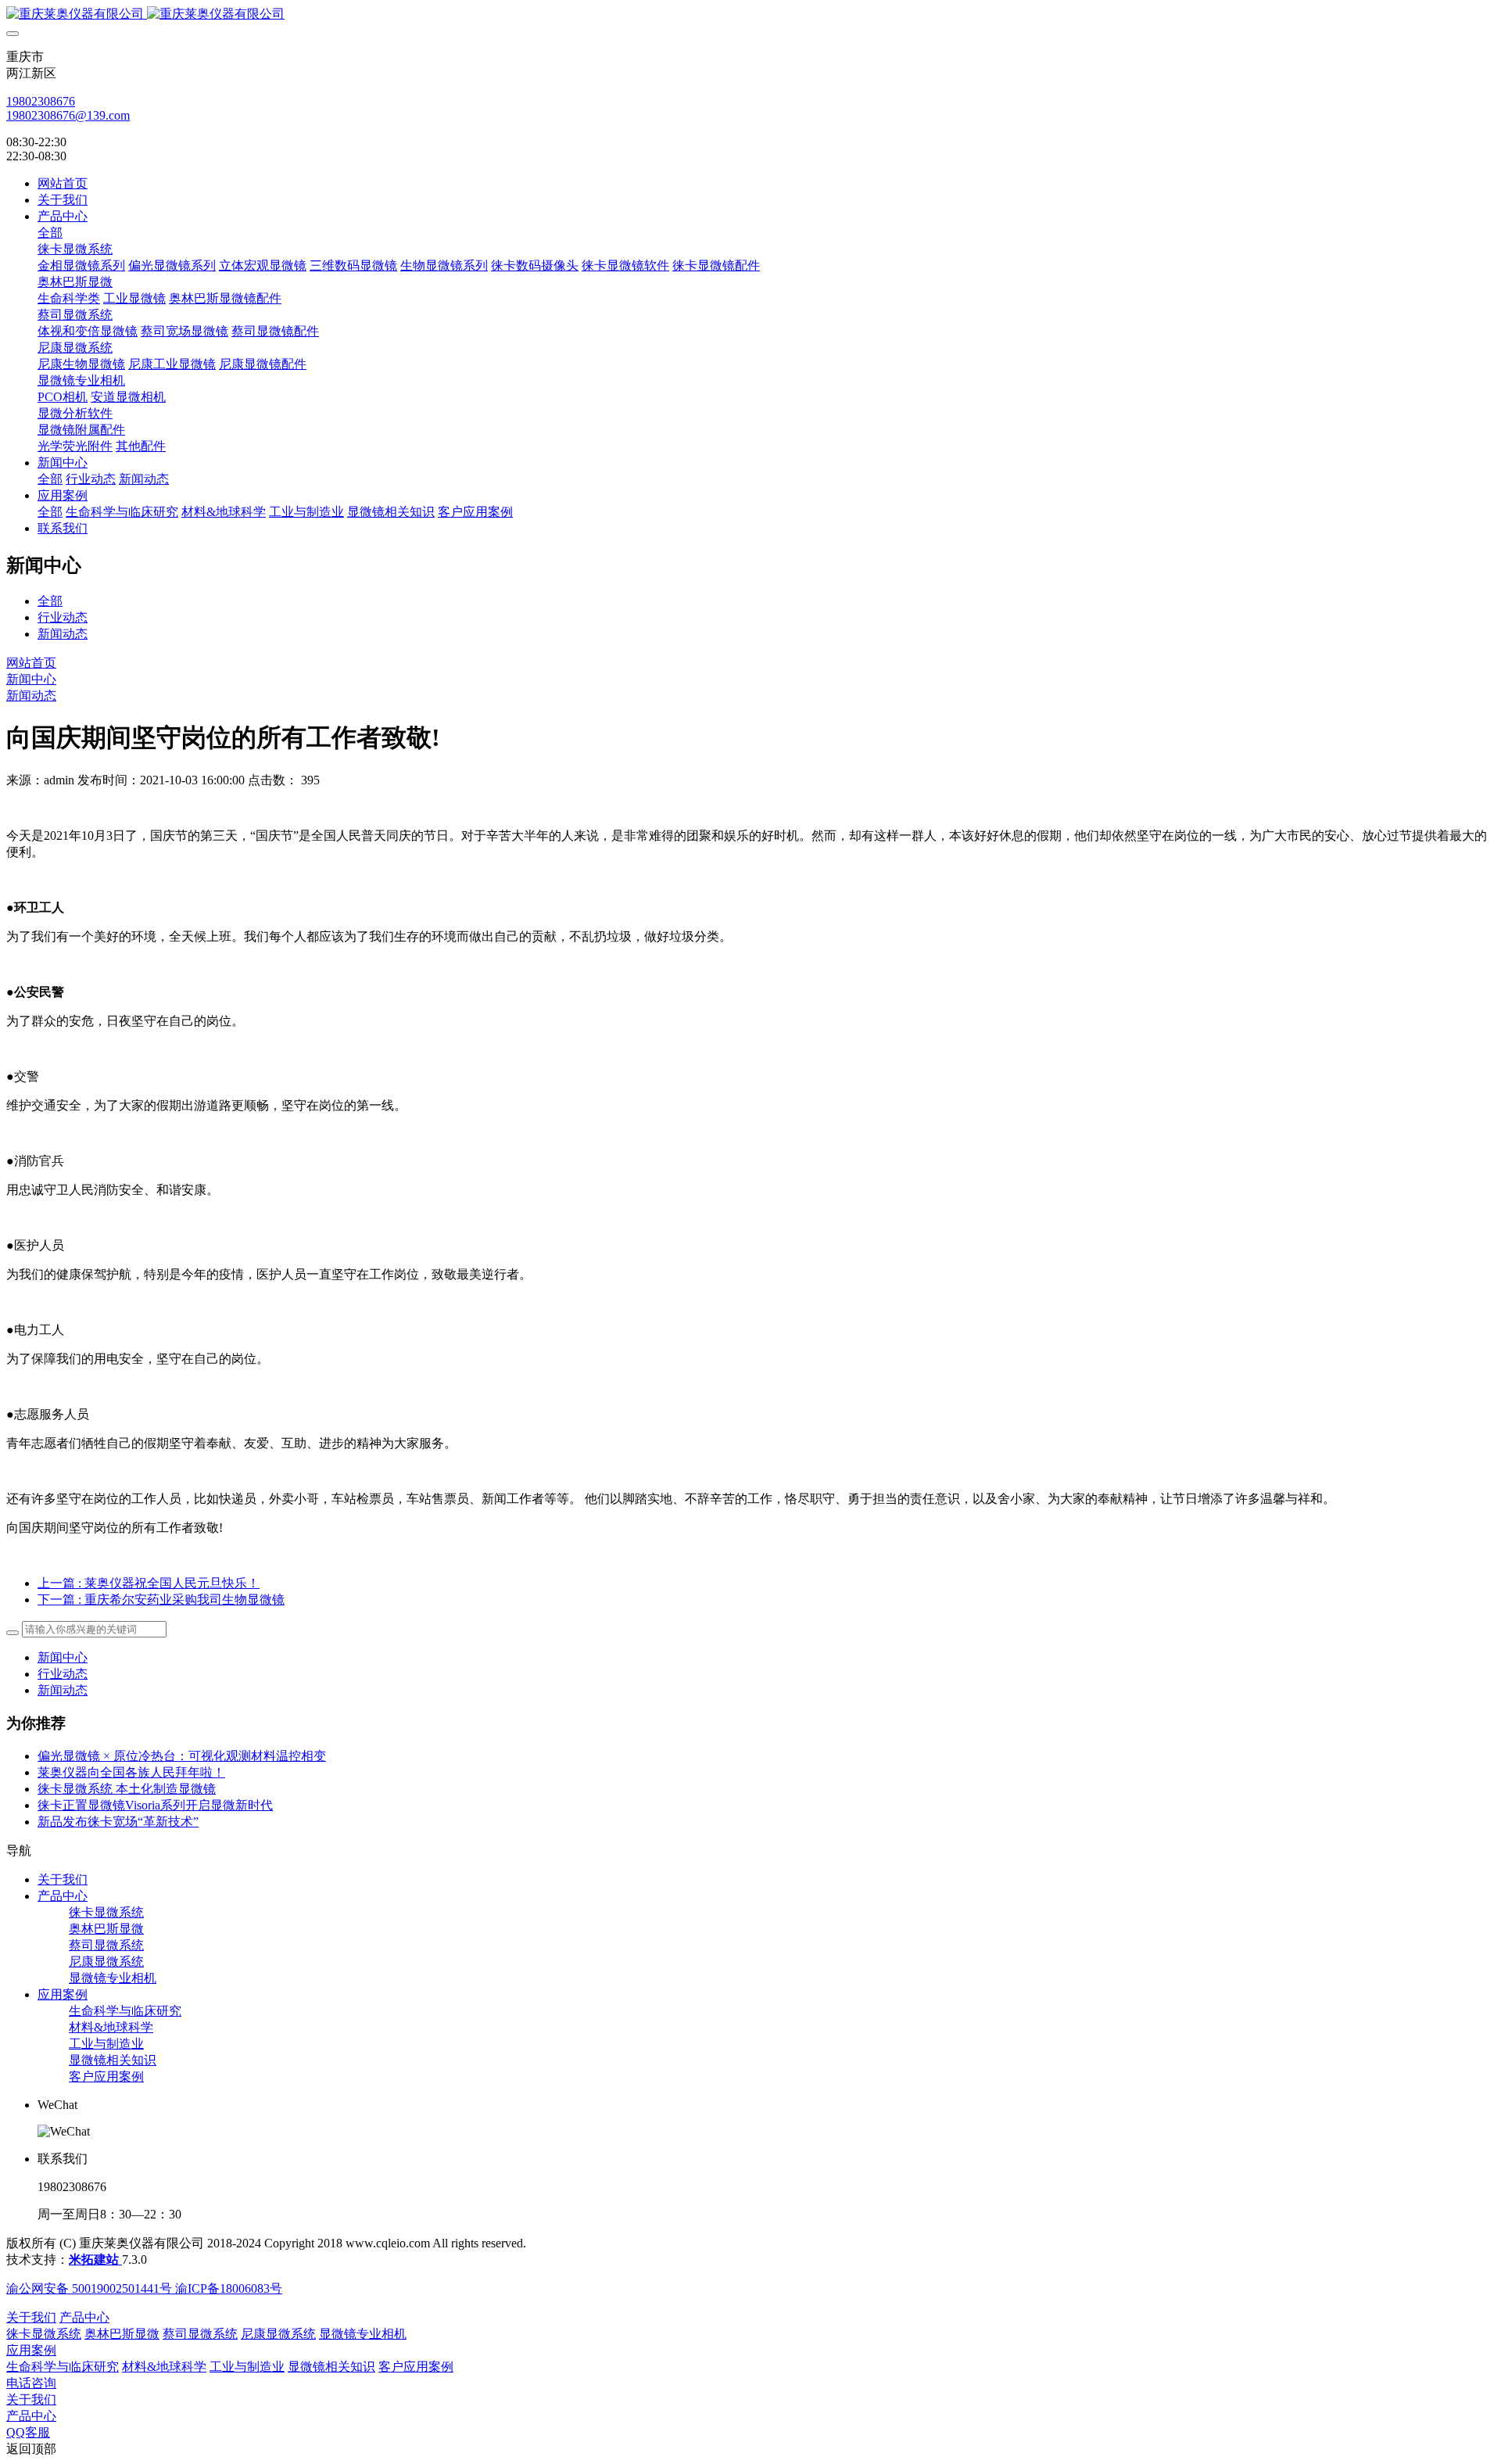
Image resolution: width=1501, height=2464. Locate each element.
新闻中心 (31, 679)
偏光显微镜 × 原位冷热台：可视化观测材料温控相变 (182, 1756)
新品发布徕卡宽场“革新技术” (118, 1822)
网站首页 (63, 183)
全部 (50, 233)
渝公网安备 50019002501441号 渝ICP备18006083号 (144, 2288)
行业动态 (63, 617)
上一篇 (149, 1583)
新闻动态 (63, 634)
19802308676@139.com (68, 115)
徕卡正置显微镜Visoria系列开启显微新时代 (155, 1805)
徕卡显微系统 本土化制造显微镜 (127, 1789)
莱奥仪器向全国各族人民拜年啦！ (131, 1772)
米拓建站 (95, 2260)
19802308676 (41, 101)
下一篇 (161, 1600)
